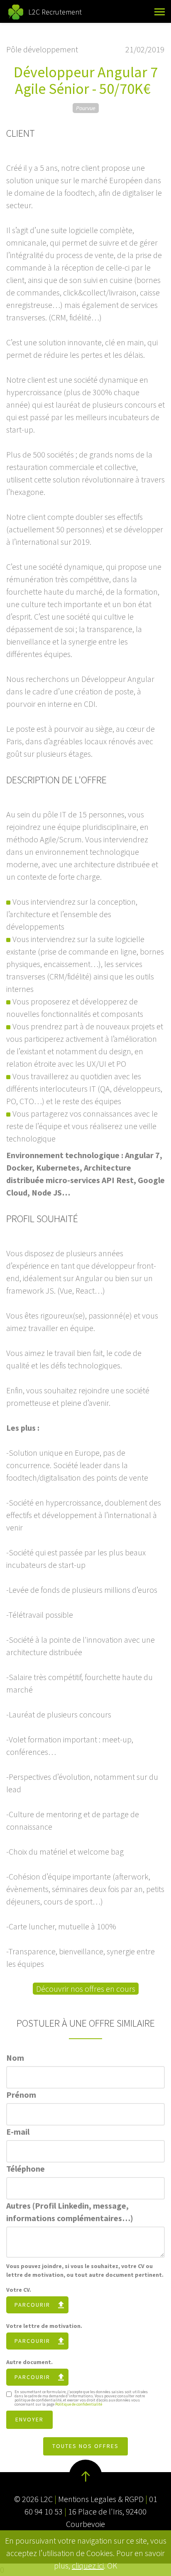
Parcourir (32, 2305)
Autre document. (29, 2362)
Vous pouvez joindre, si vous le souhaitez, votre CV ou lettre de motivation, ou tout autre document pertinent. (85, 2270)
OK (112, 2565)
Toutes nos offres (85, 2446)
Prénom (21, 2095)
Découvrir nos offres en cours (86, 1989)
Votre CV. (19, 2290)
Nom (15, 2058)
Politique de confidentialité (79, 2404)
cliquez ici (88, 2565)
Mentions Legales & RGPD (101, 2499)
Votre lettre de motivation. (44, 2326)
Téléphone (26, 2169)
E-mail (18, 2132)
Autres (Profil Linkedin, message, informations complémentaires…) (70, 2212)
